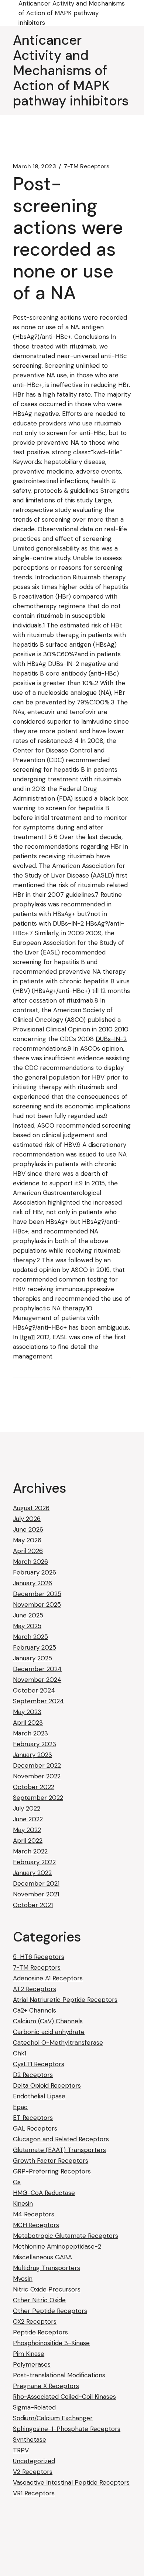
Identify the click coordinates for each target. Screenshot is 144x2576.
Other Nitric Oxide (39, 2300)
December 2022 (37, 1765)
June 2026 (28, 1529)
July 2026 (27, 1519)
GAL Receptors (35, 2128)
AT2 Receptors (35, 1989)
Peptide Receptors (40, 2332)
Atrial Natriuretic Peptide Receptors (65, 2000)
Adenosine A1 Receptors (48, 1978)
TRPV (21, 2450)
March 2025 (30, 1637)
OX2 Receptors (35, 2321)
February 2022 (34, 1862)
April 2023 (28, 1723)
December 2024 (37, 1669)
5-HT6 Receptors (39, 1957)
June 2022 (28, 1819)
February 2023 (35, 1744)
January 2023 (32, 1755)
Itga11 (27, 1337)
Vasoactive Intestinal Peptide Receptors (71, 2482)
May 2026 (27, 1540)
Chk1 (20, 2053)
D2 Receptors (33, 2075)
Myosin (23, 2279)
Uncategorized (34, 2461)
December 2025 (37, 1594)
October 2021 (33, 1905)
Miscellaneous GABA (42, 2257)
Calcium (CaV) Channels (48, 2021)
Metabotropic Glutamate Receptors (66, 2236)
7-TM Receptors (86, 166)
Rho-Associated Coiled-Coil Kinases (64, 2397)
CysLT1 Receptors (39, 2064)
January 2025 (32, 1658)
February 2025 (35, 1647)
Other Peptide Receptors (50, 2311)
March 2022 (30, 1851)
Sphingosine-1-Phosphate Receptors (67, 2429)
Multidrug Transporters (47, 2268)
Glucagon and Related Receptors (61, 2139)
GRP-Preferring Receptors (52, 2171)
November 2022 (37, 1776)
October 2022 (34, 1787)
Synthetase (30, 2439)
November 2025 (37, 1604)
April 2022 (28, 1841)
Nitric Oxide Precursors (47, 2289)
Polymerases (32, 2364)
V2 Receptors (33, 2472)
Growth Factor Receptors (51, 2161)
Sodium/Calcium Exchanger (53, 2418)
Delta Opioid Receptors (47, 2085)
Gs (17, 2182)
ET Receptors (33, 2118)
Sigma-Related (34, 2407)
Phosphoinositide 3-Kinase (51, 2343)
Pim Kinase (29, 2354)
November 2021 (36, 1894)
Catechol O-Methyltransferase (58, 2043)
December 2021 (36, 1883)
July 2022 (27, 1808)
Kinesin (23, 2203)
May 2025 (27, 1626)
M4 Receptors (34, 2214)
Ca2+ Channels (35, 2010)
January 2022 (32, 1873)
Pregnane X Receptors (46, 2386)
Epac (20, 2107)
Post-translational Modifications (59, 2375)
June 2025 (28, 1615)
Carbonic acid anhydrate (49, 2032)
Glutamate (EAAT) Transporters (59, 2150)
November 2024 (37, 1680)
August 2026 (31, 1508)
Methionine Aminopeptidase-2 (57, 2246)
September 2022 (38, 1798)
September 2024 (38, 1701)
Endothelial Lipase (39, 2096)
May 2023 (27, 1712)
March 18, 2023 (35, 166)
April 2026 (28, 1551)
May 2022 (27, 1830)
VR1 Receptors (34, 2493)
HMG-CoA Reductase (44, 2193)
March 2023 (30, 1733)
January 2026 (32, 1583)
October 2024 (34, 1690)
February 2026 (35, 1572)
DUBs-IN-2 (111, 1039)
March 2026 (30, 1562)
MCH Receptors (36, 2225)
